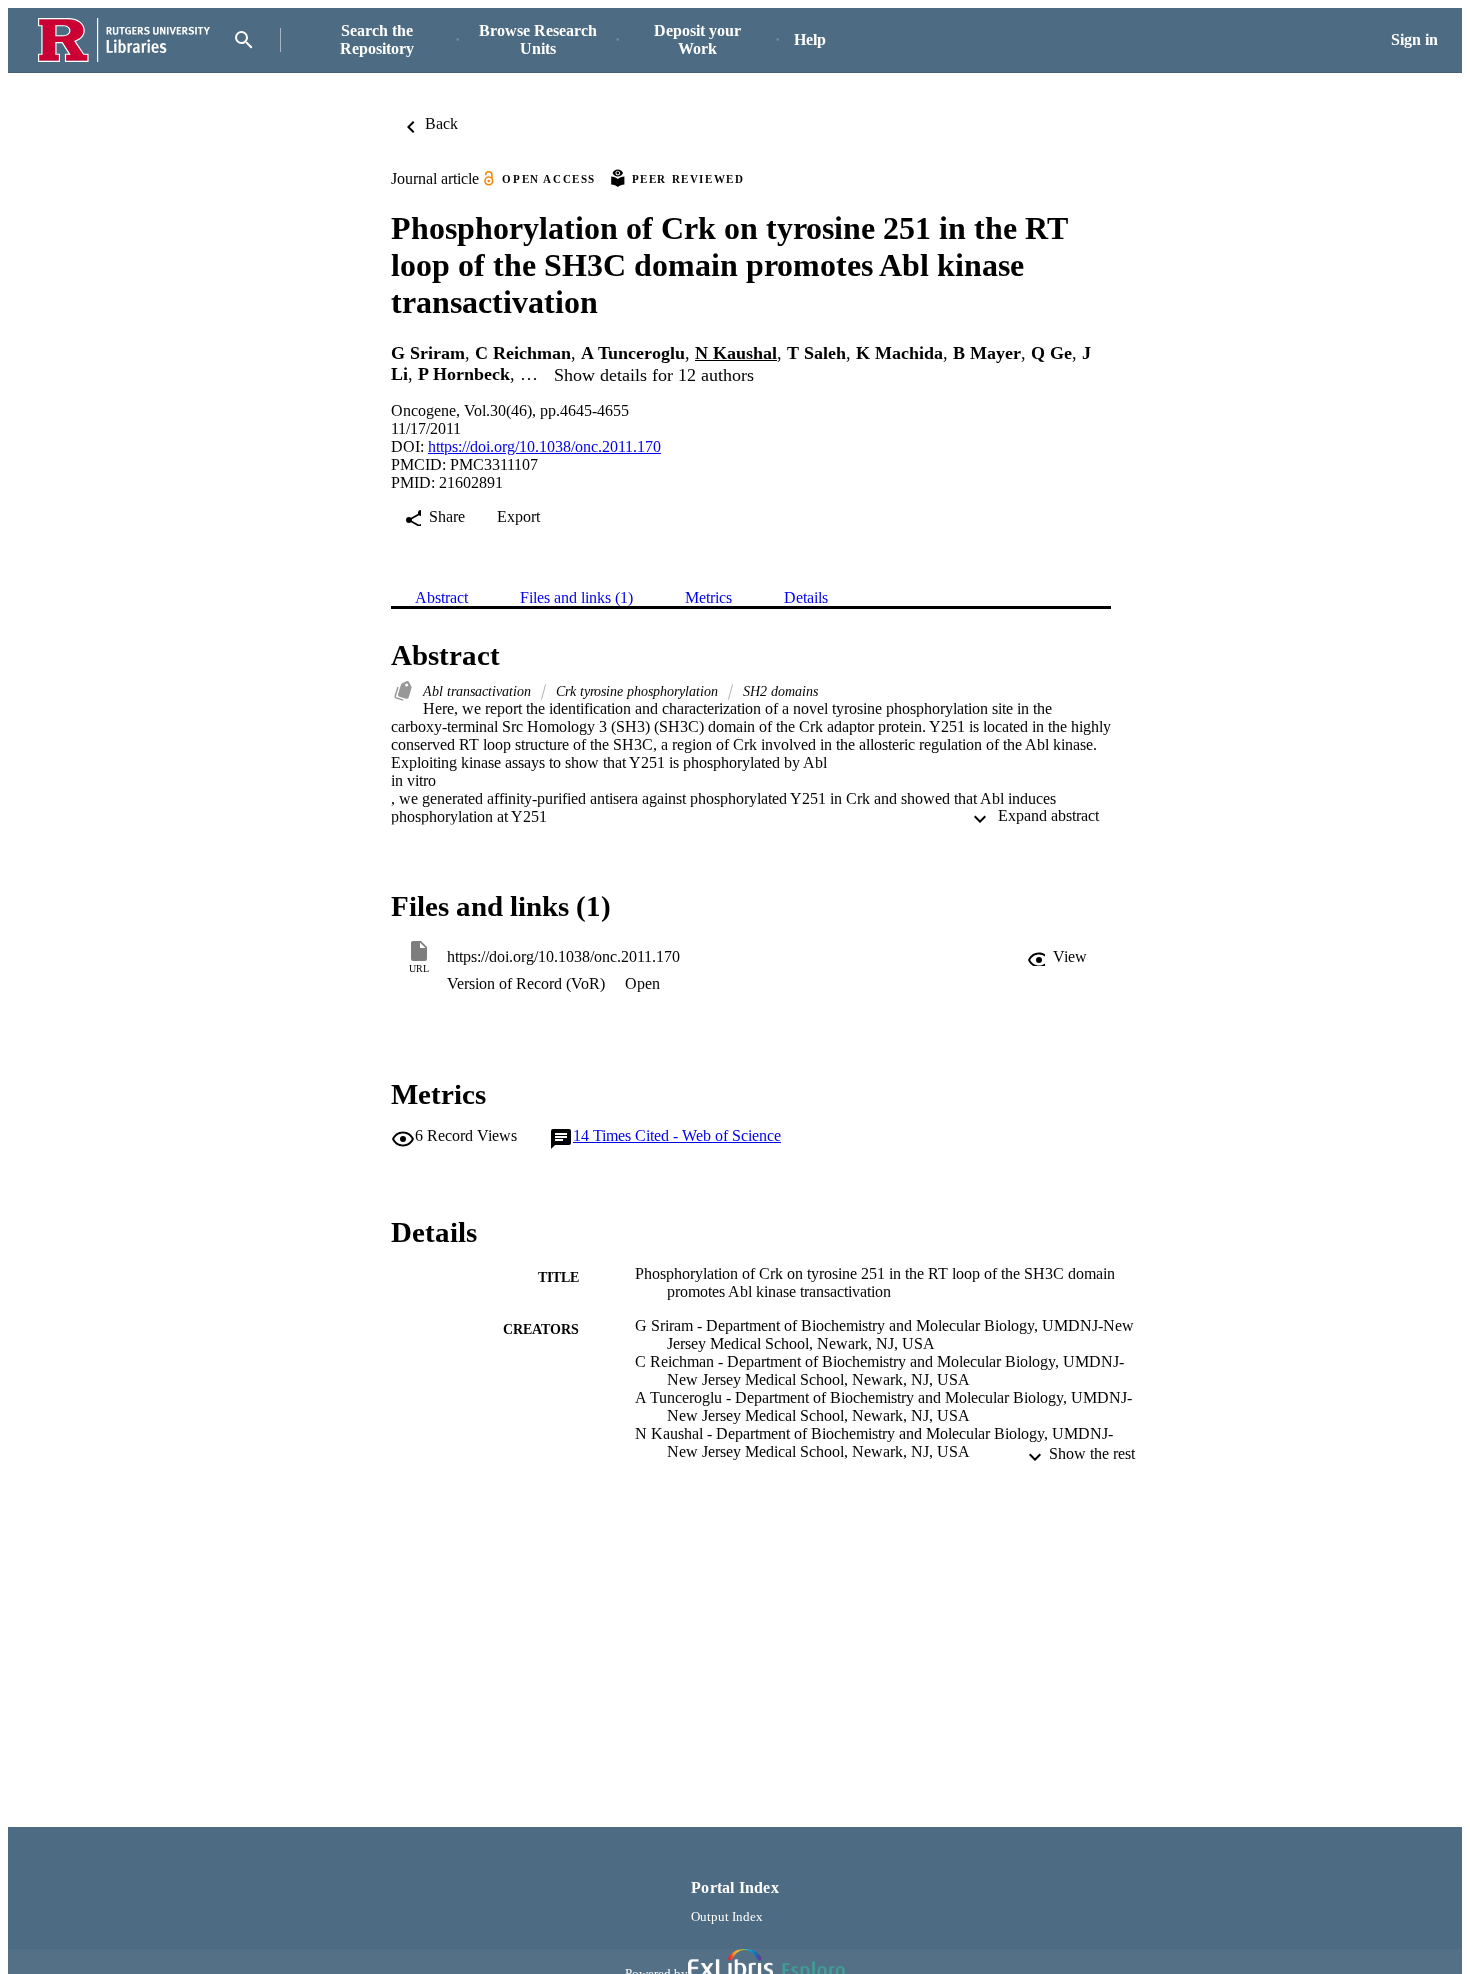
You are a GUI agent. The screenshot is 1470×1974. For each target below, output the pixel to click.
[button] (1057, 957)
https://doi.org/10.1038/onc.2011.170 (544, 446)
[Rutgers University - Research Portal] (124, 40)
